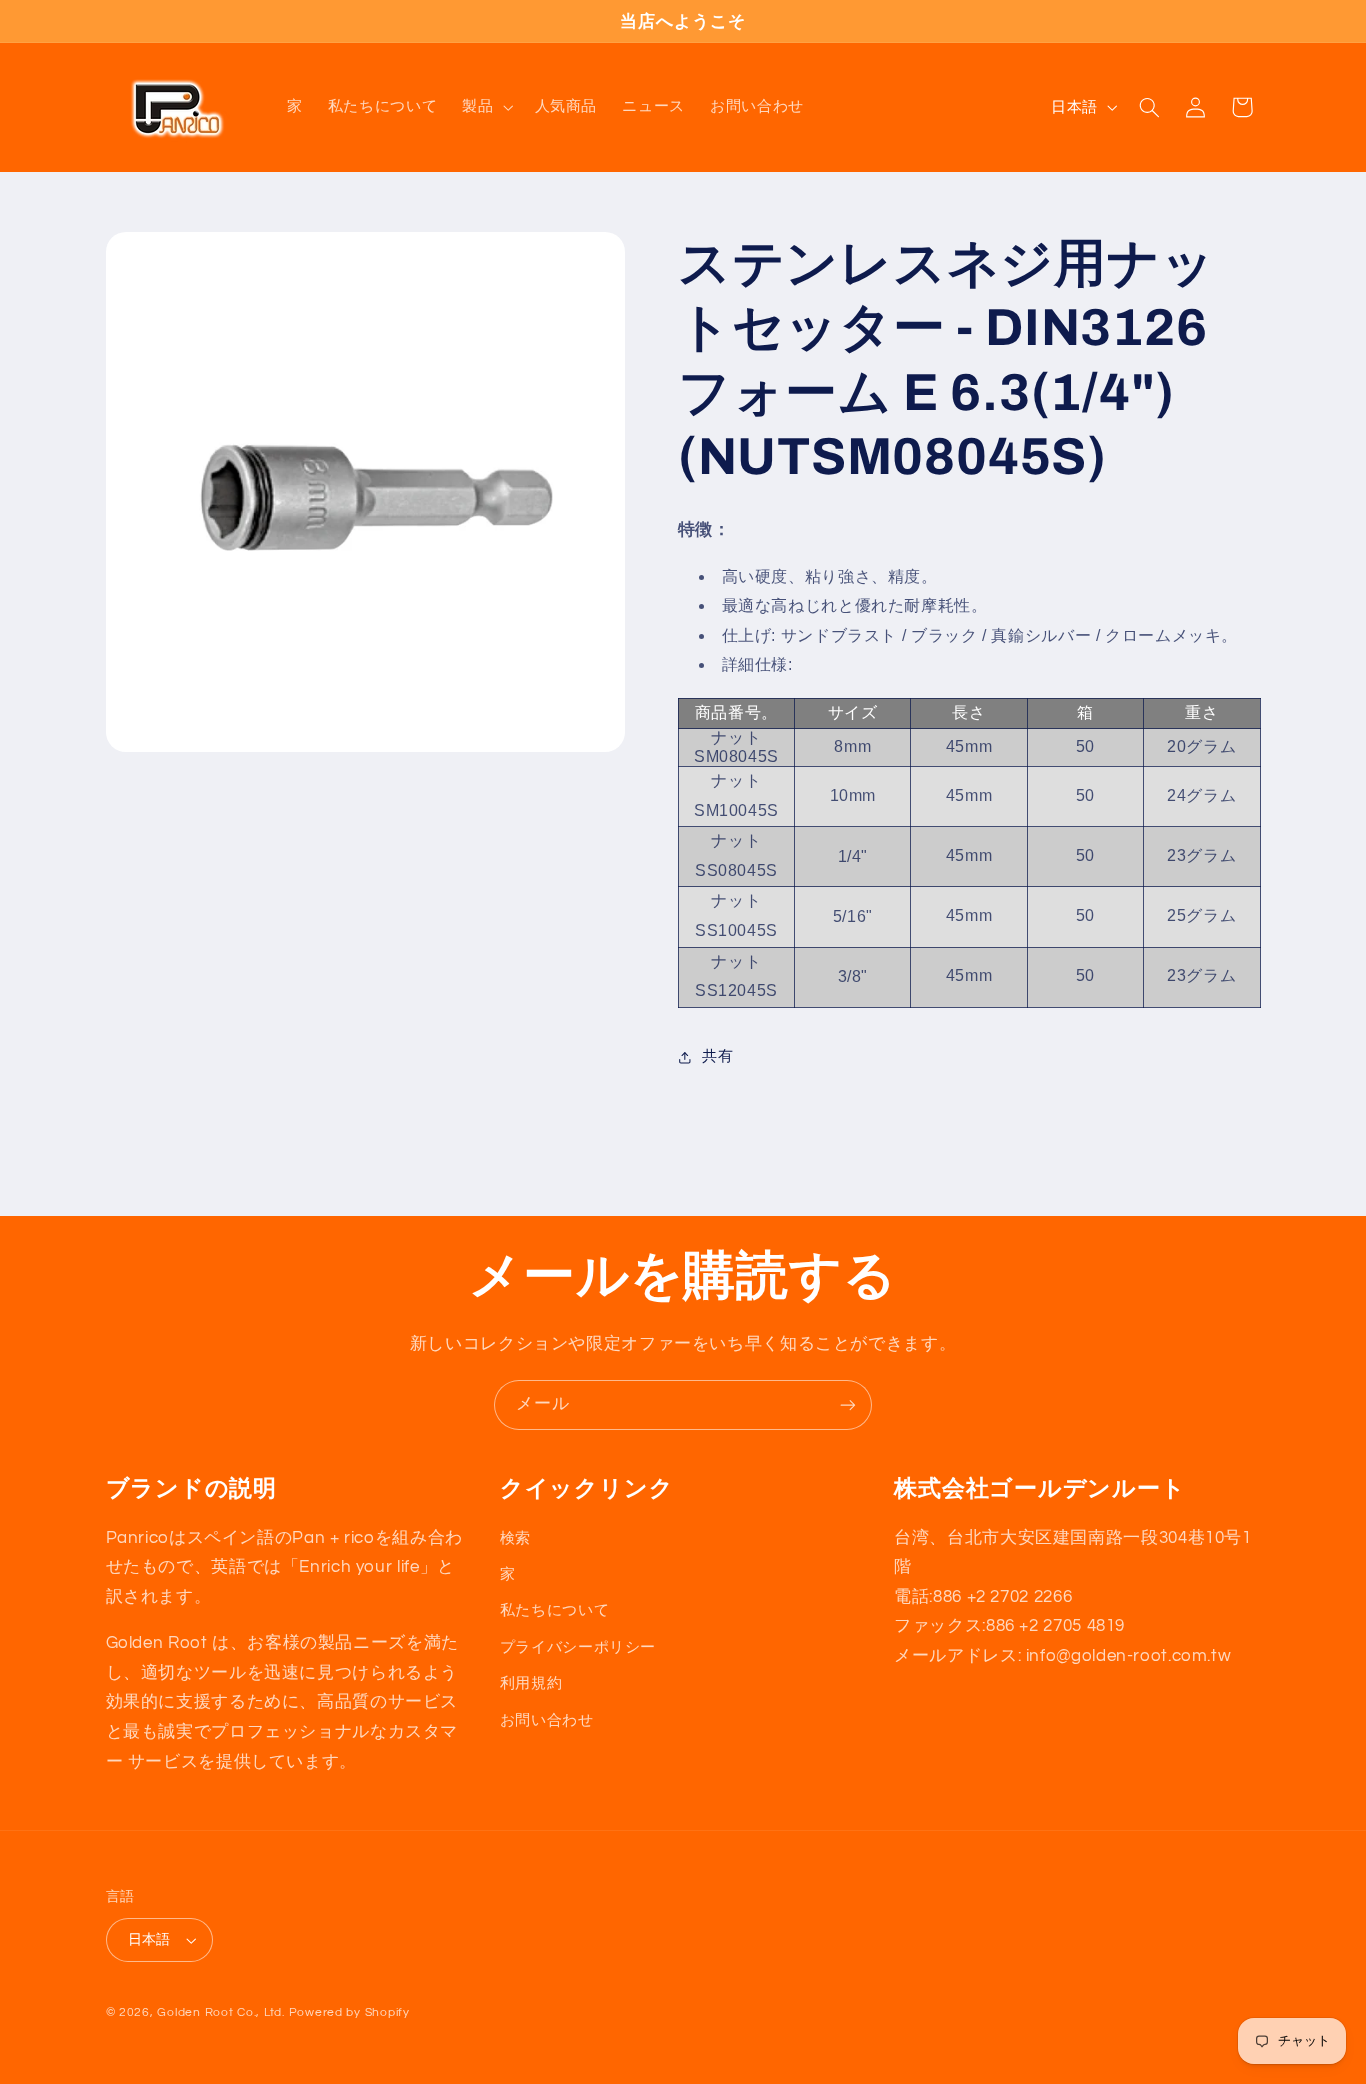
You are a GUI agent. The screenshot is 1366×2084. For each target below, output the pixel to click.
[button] (486, 107)
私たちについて (554, 1610)
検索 (515, 1538)
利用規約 (531, 1683)
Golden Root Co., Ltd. (220, 2012)
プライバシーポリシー (578, 1647)
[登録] (848, 1404)
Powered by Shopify (349, 2012)
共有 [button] (717, 1056)
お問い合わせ (547, 1720)
